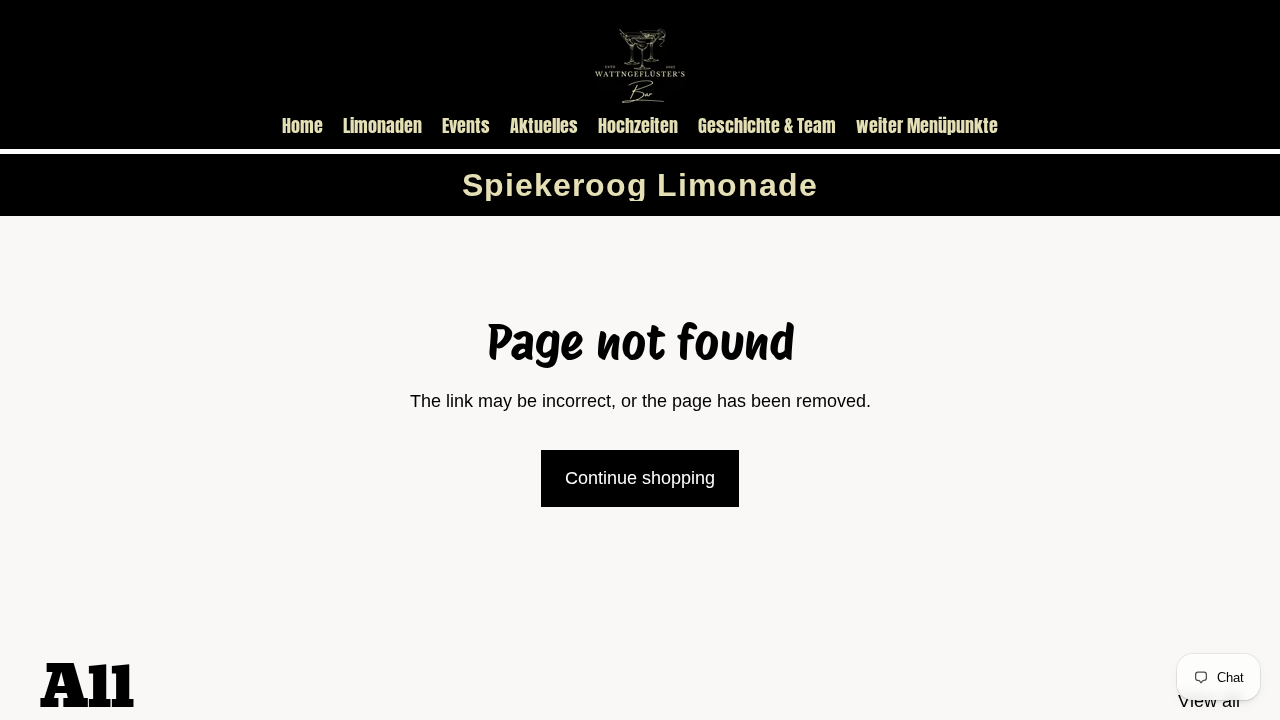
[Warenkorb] (1218, 61)
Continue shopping (640, 478)
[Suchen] (1132, 61)
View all (1209, 701)
